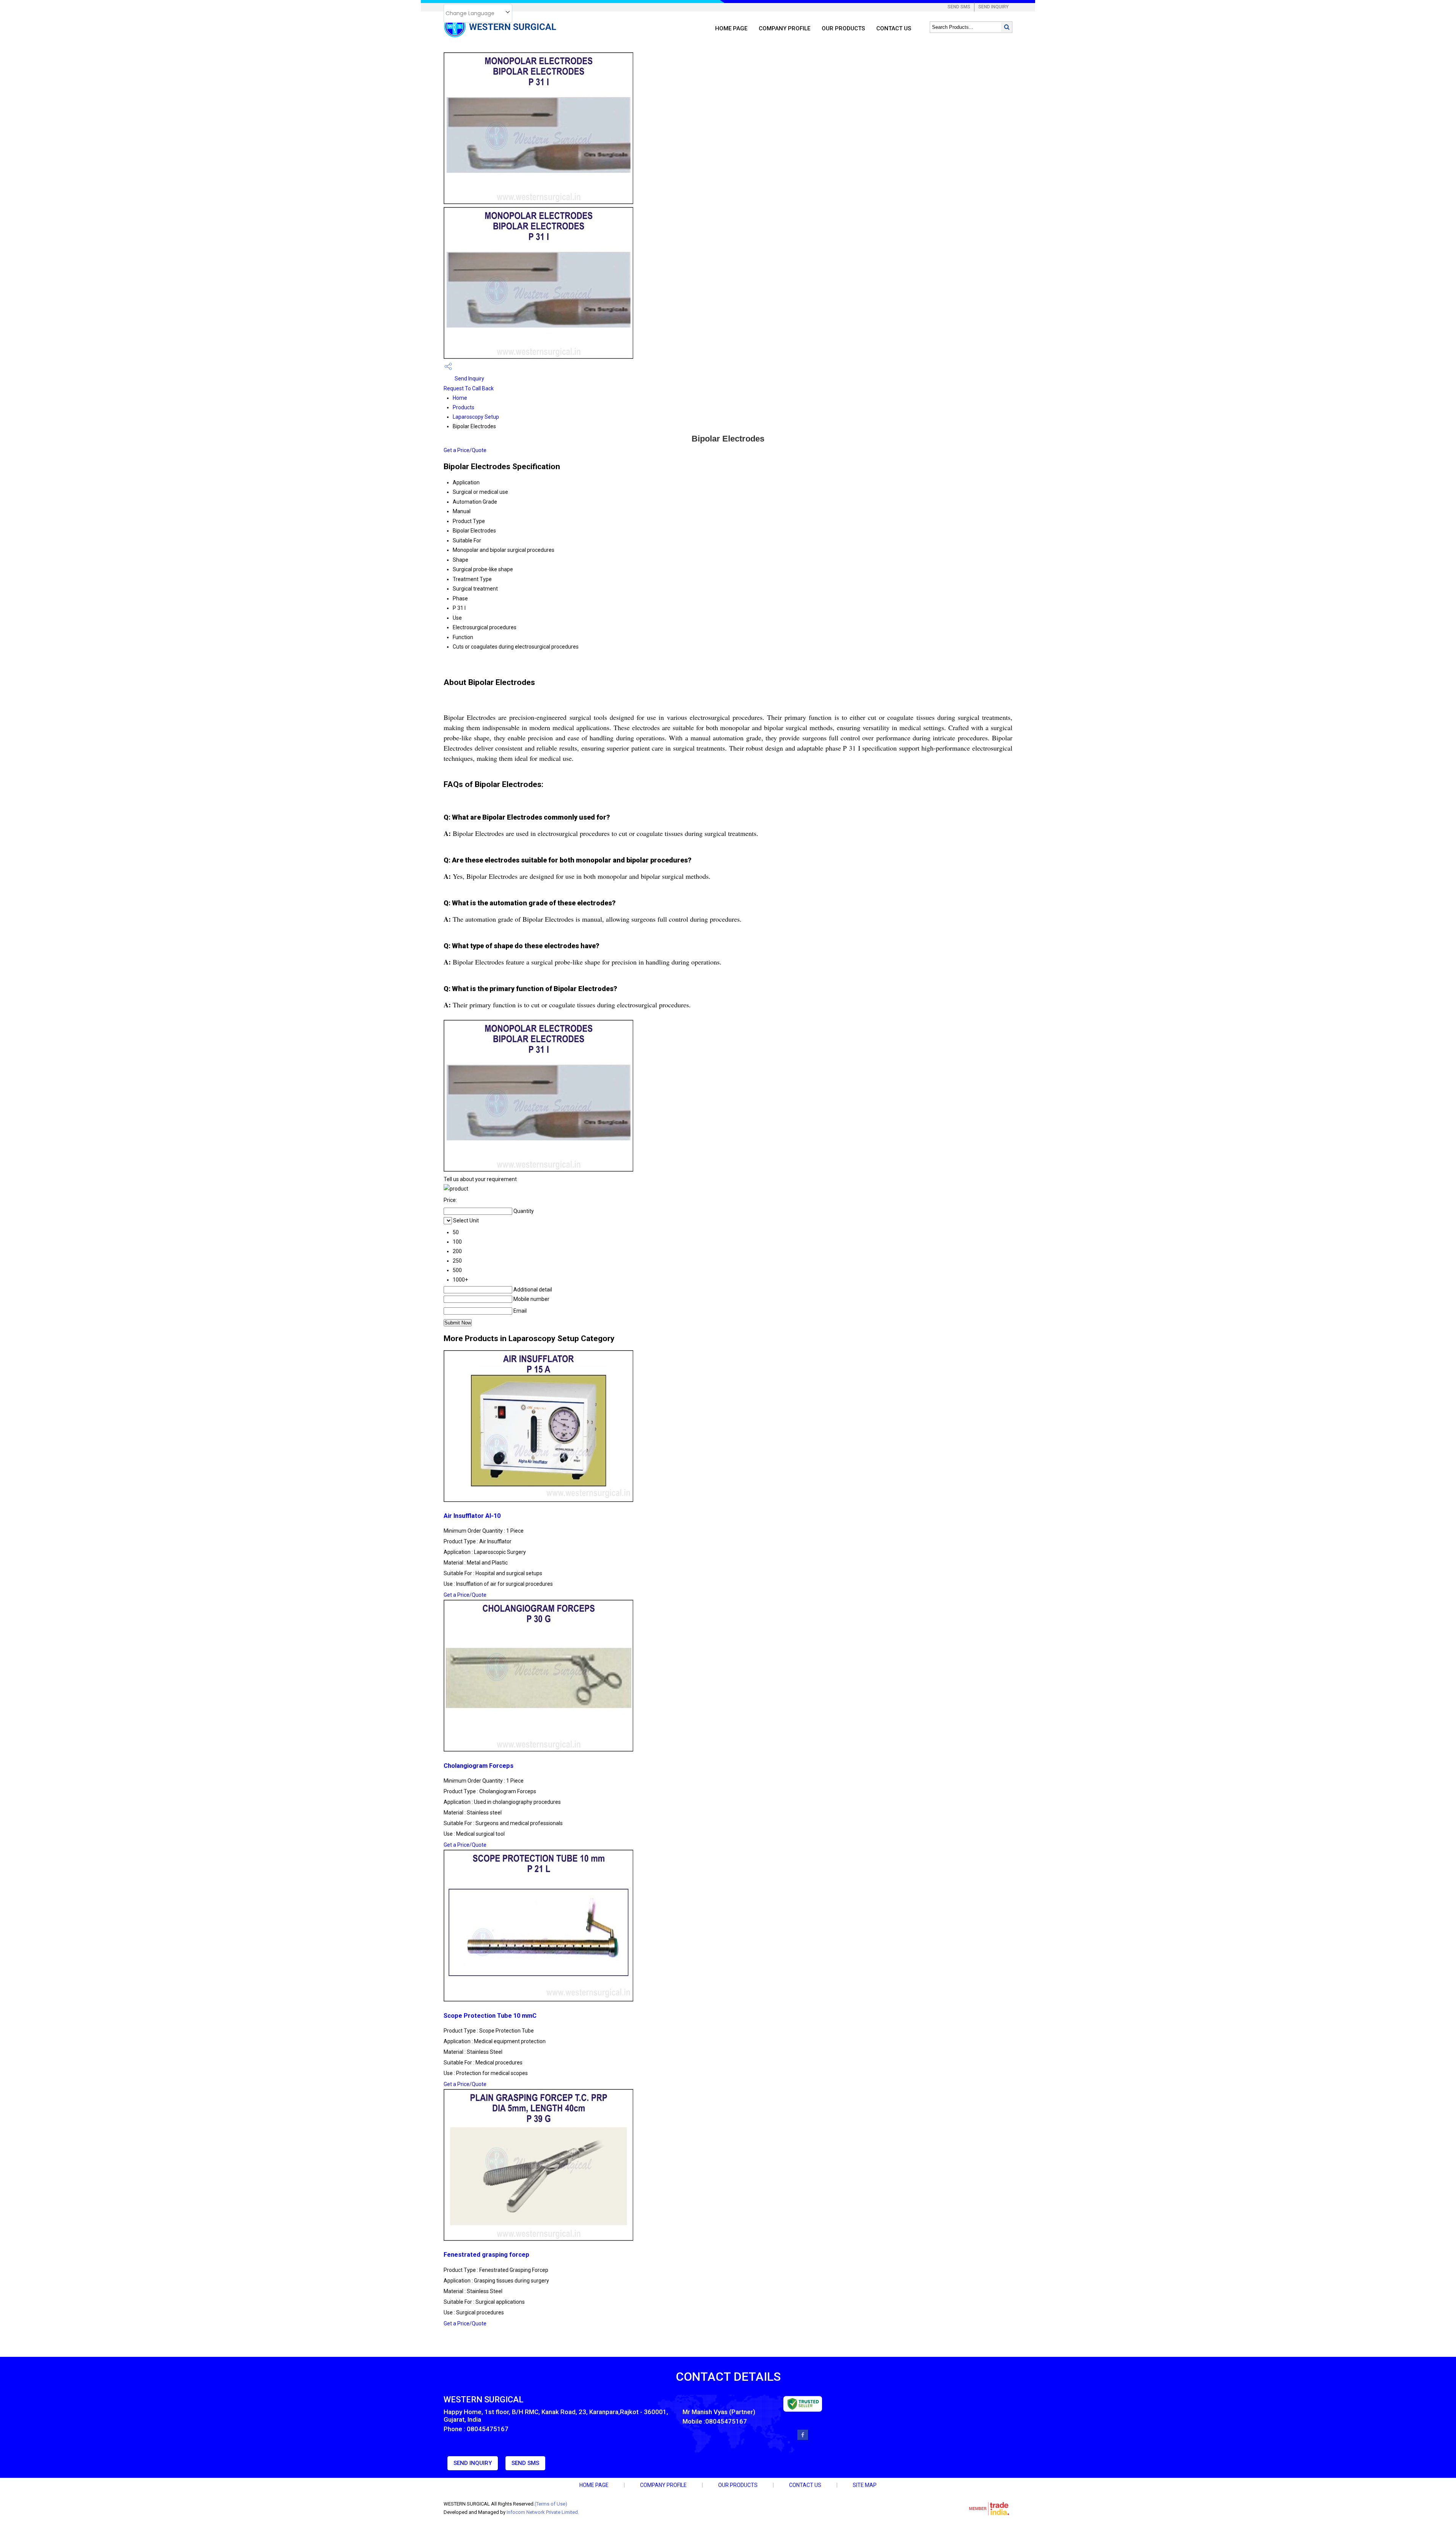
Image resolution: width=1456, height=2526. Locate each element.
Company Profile (784, 28)
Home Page (731, 28)
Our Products (843, 28)
